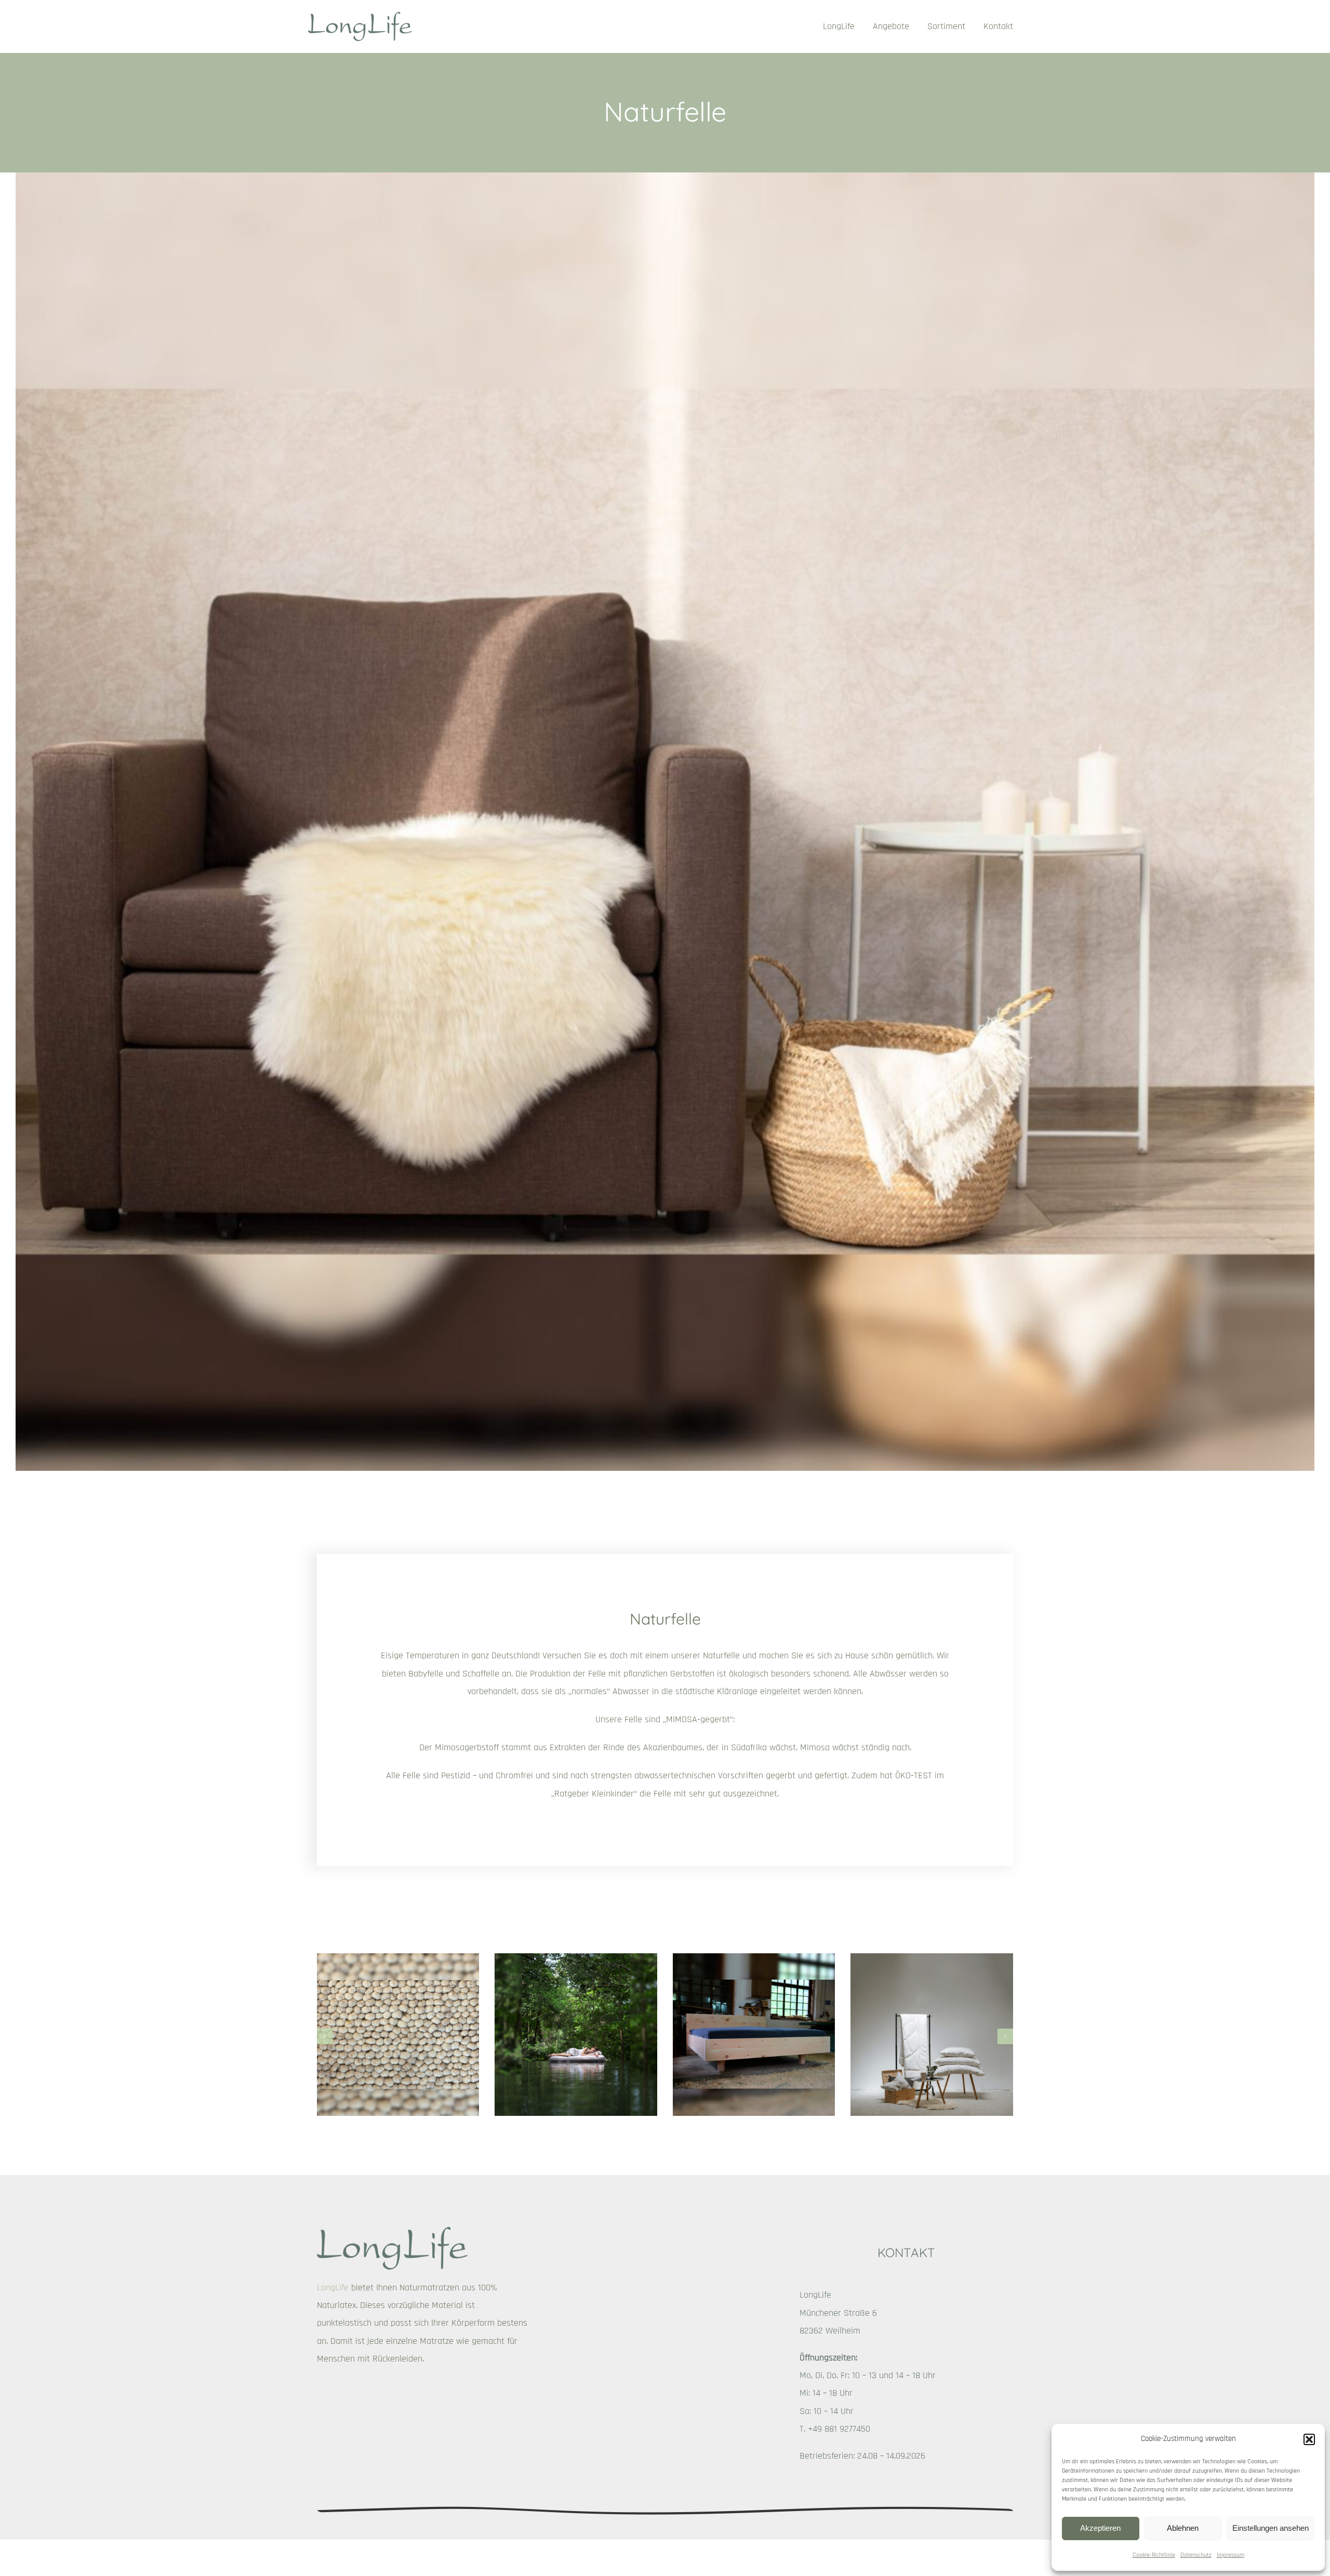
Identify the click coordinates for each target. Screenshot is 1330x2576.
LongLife (333, 2287)
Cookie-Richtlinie (1154, 2555)
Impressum (1231, 2555)
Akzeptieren (1100, 2528)
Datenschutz (1196, 2555)
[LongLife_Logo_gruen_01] (360, 16)
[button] (1309, 2439)
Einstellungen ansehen (1271, 2528)
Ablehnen (1183, 2528)
